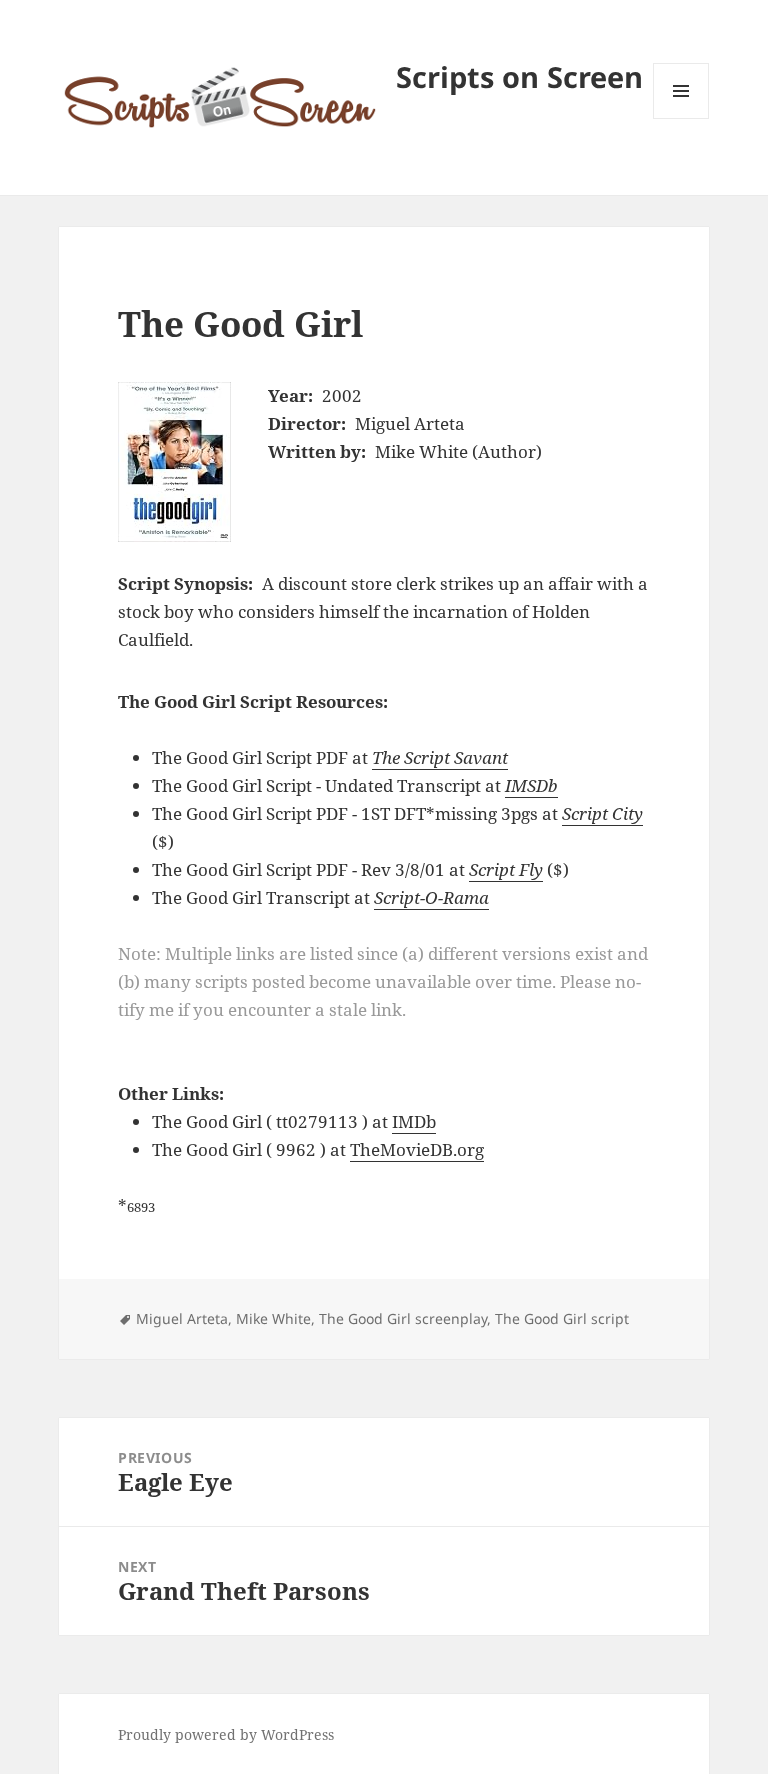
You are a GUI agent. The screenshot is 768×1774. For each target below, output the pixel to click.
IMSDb (531, 785)
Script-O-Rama (431, 897)
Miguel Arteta (182, 1318)
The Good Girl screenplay (403, 1318)
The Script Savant (440, 757)
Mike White (273, 1318)
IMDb (414, 1121)
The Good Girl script (562, 1318)
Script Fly (506, 869)
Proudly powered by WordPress (226, 1734)
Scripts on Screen (519, 76)
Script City (602, 813)
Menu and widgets (681, 118)
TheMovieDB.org (417, 1149)
